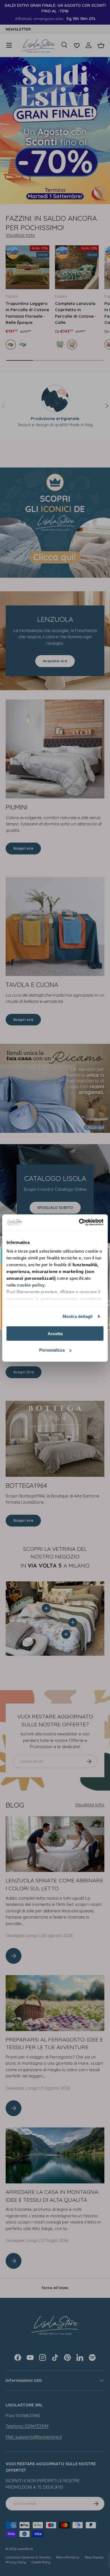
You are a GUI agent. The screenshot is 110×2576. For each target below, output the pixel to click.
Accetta (55, 1333)
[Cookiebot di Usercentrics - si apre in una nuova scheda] (79, 1222)
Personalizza (52, 1350)
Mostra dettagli (78, 1316)
